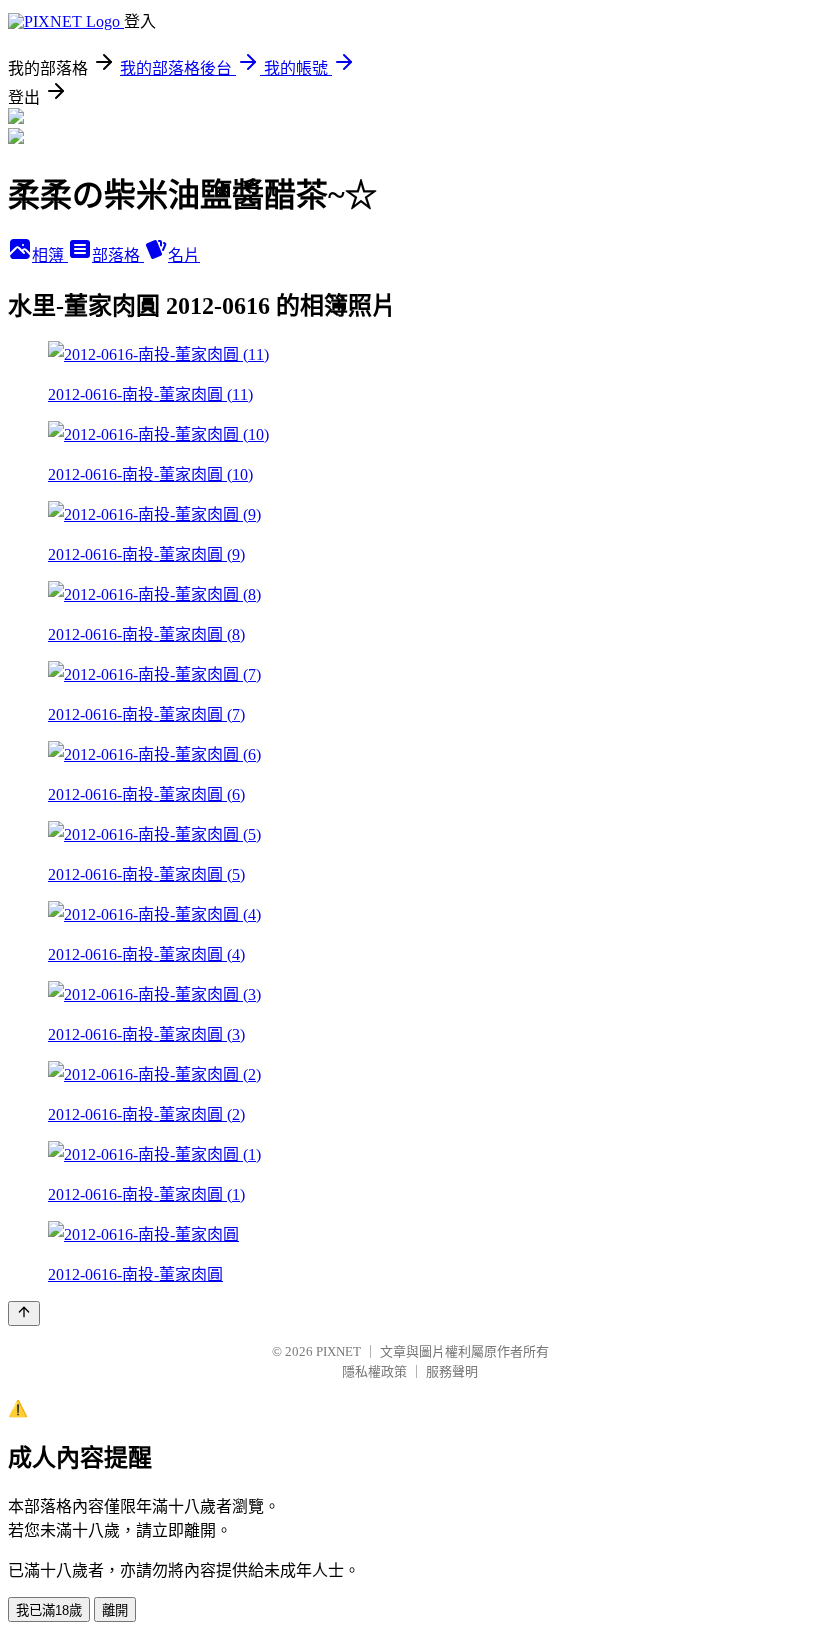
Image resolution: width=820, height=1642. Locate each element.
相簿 (50, 255)
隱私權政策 (374, 1371)
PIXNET (338, 1351)
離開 (115, 1610)
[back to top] (24, 1313)
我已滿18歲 (49, 1610)
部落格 (118, 255)
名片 (184, 255)
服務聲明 (452, 1371)
